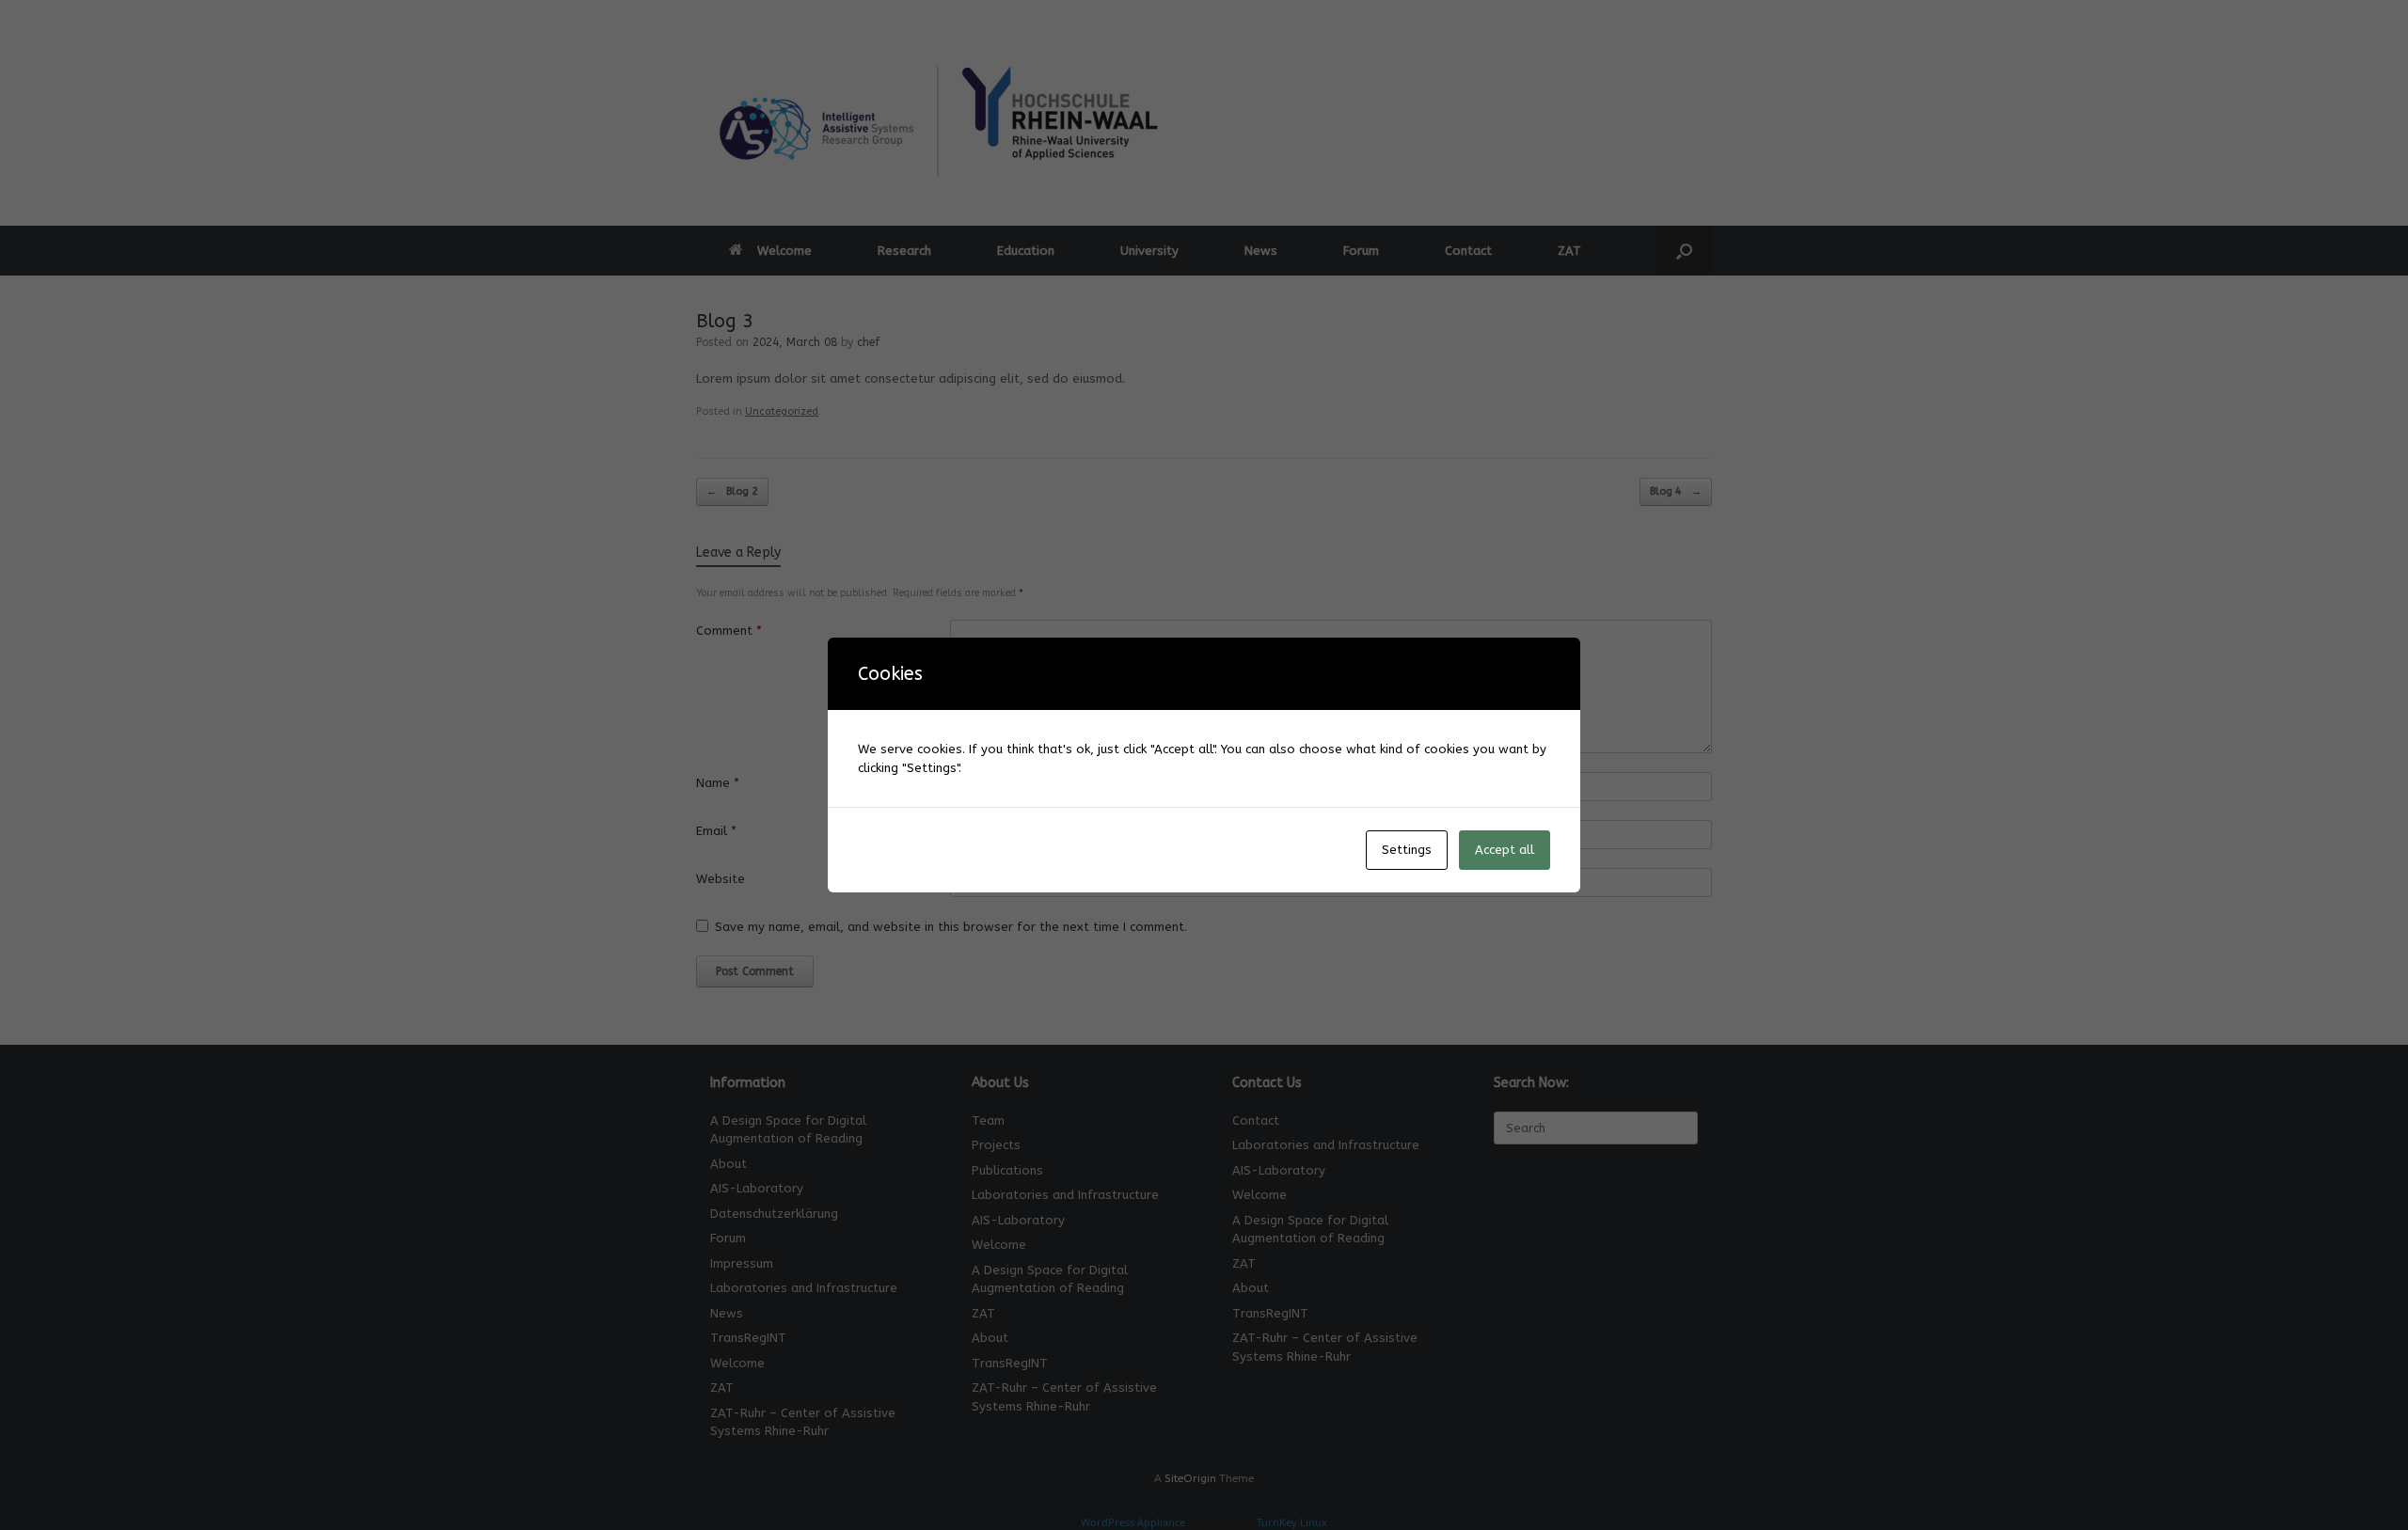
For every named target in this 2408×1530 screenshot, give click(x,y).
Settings (1407, 850)
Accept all (1505, 850)
